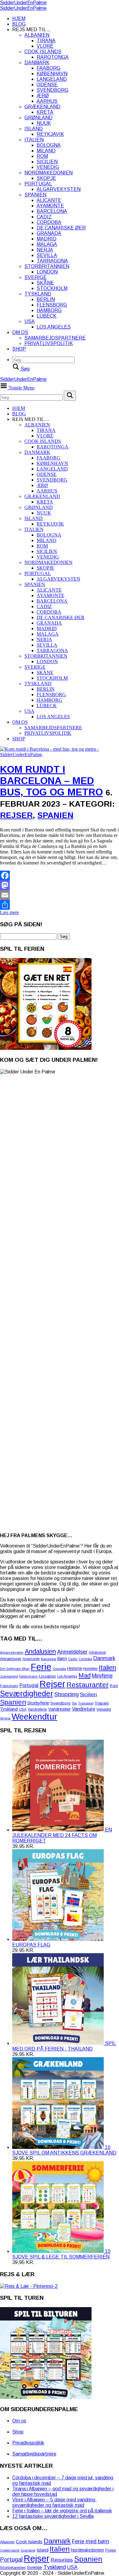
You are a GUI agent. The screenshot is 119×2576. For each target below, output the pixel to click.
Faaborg (49, 68)
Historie (75, 1668)
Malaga (47, 244)
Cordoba (49, 222)
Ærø (43, 96)
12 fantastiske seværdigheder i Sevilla (53, 2516)
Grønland (38, 118)
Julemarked (9, 1676)
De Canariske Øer (61, 228)
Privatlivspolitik (49, 343)
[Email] (60, 895)
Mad (85, 1675)
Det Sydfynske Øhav (15, 1669)
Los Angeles (54, 327)
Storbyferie (38, 1703)
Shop (19, 349)
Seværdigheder (27, 1693)
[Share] (60, 905)
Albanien (37, 35)
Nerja (45, 250)
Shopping (67, 1694)
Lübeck (47, 316)
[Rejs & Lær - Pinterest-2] (29, 2286)
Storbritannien (47, 266)
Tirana (46, 41)
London (47, 272)
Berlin (46, 299)
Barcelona (52, 211)
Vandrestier (60, 1709)
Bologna (49, 145)
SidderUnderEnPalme (23, 3)
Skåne (45, 283)
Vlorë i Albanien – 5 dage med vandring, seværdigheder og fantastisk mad (54, 2502)
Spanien (35, 195)
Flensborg (52, 305)
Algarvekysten (59, 189)
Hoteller (90, 1669)
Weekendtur (34, 1717)
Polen (111, 2550)
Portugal (38, 184)
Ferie (41, 1667)
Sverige (36, 277)
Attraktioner (11, 1659)
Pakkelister (9, 1686)
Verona (5, 1718)
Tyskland (38, 294)
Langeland (52, 79)
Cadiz (44, 217)
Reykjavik (50, 134)
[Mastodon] (60, 885)
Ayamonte (50, 206)
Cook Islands (43, 52)
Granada (49, 233)
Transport (86, 1703)
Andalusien (40, 1651)
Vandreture (84, 1709)
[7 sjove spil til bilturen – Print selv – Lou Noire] (46, 2397)
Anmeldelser (72, 1652)
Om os (20, 332)
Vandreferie (37, 1709)
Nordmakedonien (49, 173)
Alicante (49, 200)
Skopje (46, 178)
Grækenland (42, 107)
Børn (62, 1659)
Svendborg (52, 90)
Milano (46, 151)
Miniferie (102, 1676)
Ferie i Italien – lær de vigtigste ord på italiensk (62, 2511)
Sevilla (47, 255)
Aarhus (47, 101)
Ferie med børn (91, 2541)
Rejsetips (62, 2560)
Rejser (16, 815)
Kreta (45, 112)
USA (30, 321)
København (52, 74)
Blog (19, 24)
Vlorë (45, 46)
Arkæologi (97, 1652)
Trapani (102, 1703)
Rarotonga (53, 57)
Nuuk (44, 123)
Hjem (19, 19)
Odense (47, 85)
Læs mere (9, 912)
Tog (74, 1703)
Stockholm (52, 288)
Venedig (48, 167)
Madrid (47, 239)
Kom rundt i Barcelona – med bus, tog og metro (51, 781)
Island (34, 129)
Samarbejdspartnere (55, 338)
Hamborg (49, 310)
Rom (42, 156)
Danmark (37, 63)
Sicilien (47, 162)
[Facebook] (60, 875)
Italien (34, 140)
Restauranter (88, 1685)
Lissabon (47, 1676)
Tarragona (52, 261)
